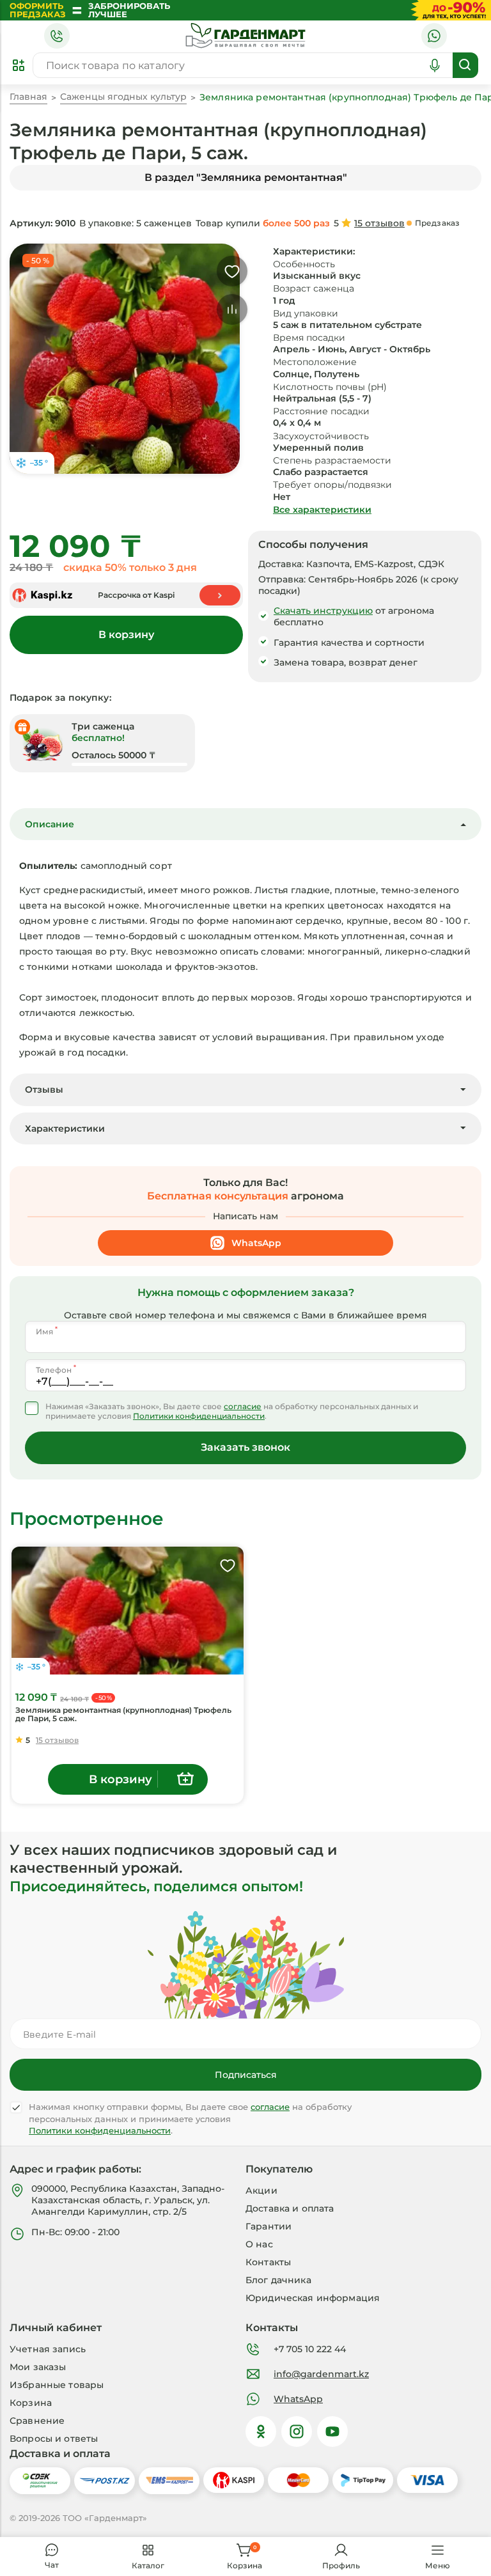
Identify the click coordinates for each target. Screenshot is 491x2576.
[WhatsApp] (434, 36)
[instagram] (297, 2432)
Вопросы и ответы (54, 2439)
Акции (261, 2190)
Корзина (31, 2403)
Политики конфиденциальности (199, 1416)
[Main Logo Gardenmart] (245, 36)
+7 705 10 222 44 (310, 2349)
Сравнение (37, 2421)
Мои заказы (38, 2367)
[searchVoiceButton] (435, 65)
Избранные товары (57, 2385)
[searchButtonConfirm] (465, 65)
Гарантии (269, 2226)
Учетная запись (48, 2349)
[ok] (261, 2432)
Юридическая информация (313, 2298)
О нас (259, 2244)
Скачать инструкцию (323, 611)
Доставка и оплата (290, 2208)
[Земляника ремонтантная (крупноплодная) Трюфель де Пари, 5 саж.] (128, 1611)
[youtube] (332, 2432)
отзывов (379, 223)
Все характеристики (322, 510)
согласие (243, 1407)
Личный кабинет (56, 2328)
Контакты (268, 2262)
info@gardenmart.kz (321, 2374)
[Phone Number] (57, 36)
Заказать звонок (245, 1447)
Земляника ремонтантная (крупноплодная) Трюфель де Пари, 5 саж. (123, 1714)
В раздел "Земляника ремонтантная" (246, 177)
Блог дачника (278, 2280)
